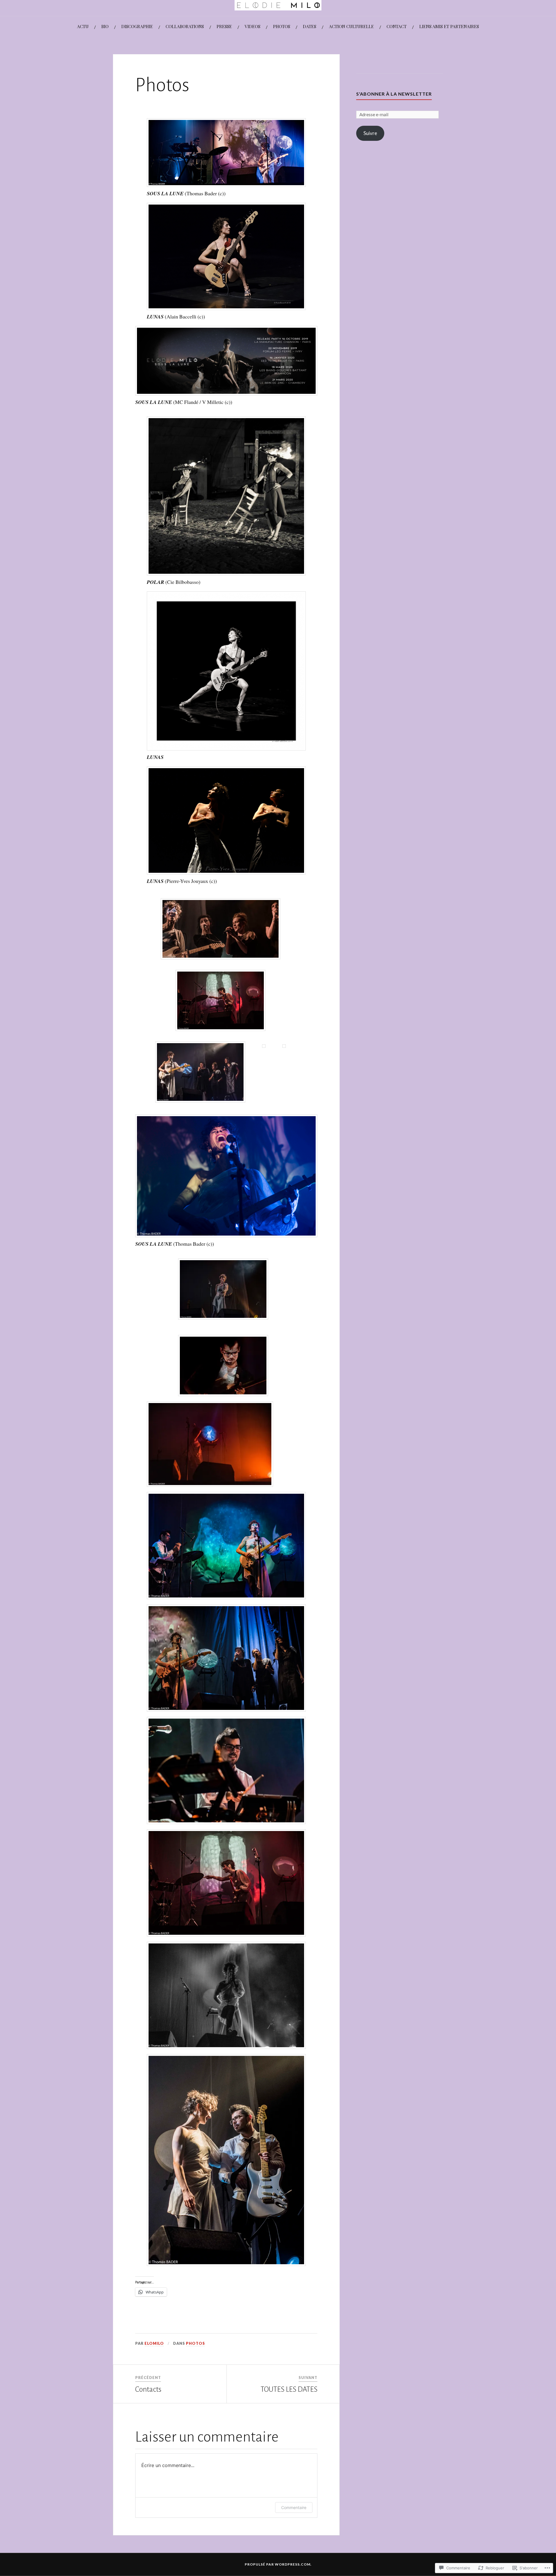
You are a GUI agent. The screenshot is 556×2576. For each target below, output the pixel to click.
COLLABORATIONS (185, 26)
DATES (310, 26)
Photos (195, 2343)
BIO (105, 26)
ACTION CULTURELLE (351, 26)
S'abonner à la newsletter (394, 94)
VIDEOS (253, 26)
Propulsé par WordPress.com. (278, 2564)
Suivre (370, 133)
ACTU (83, 26)
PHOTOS (282, 26)
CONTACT (397, 26)
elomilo (154, 2343)
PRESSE (224, 26)
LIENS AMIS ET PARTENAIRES (449, 26)
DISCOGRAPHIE (137, 26)
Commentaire (294, 2507)
